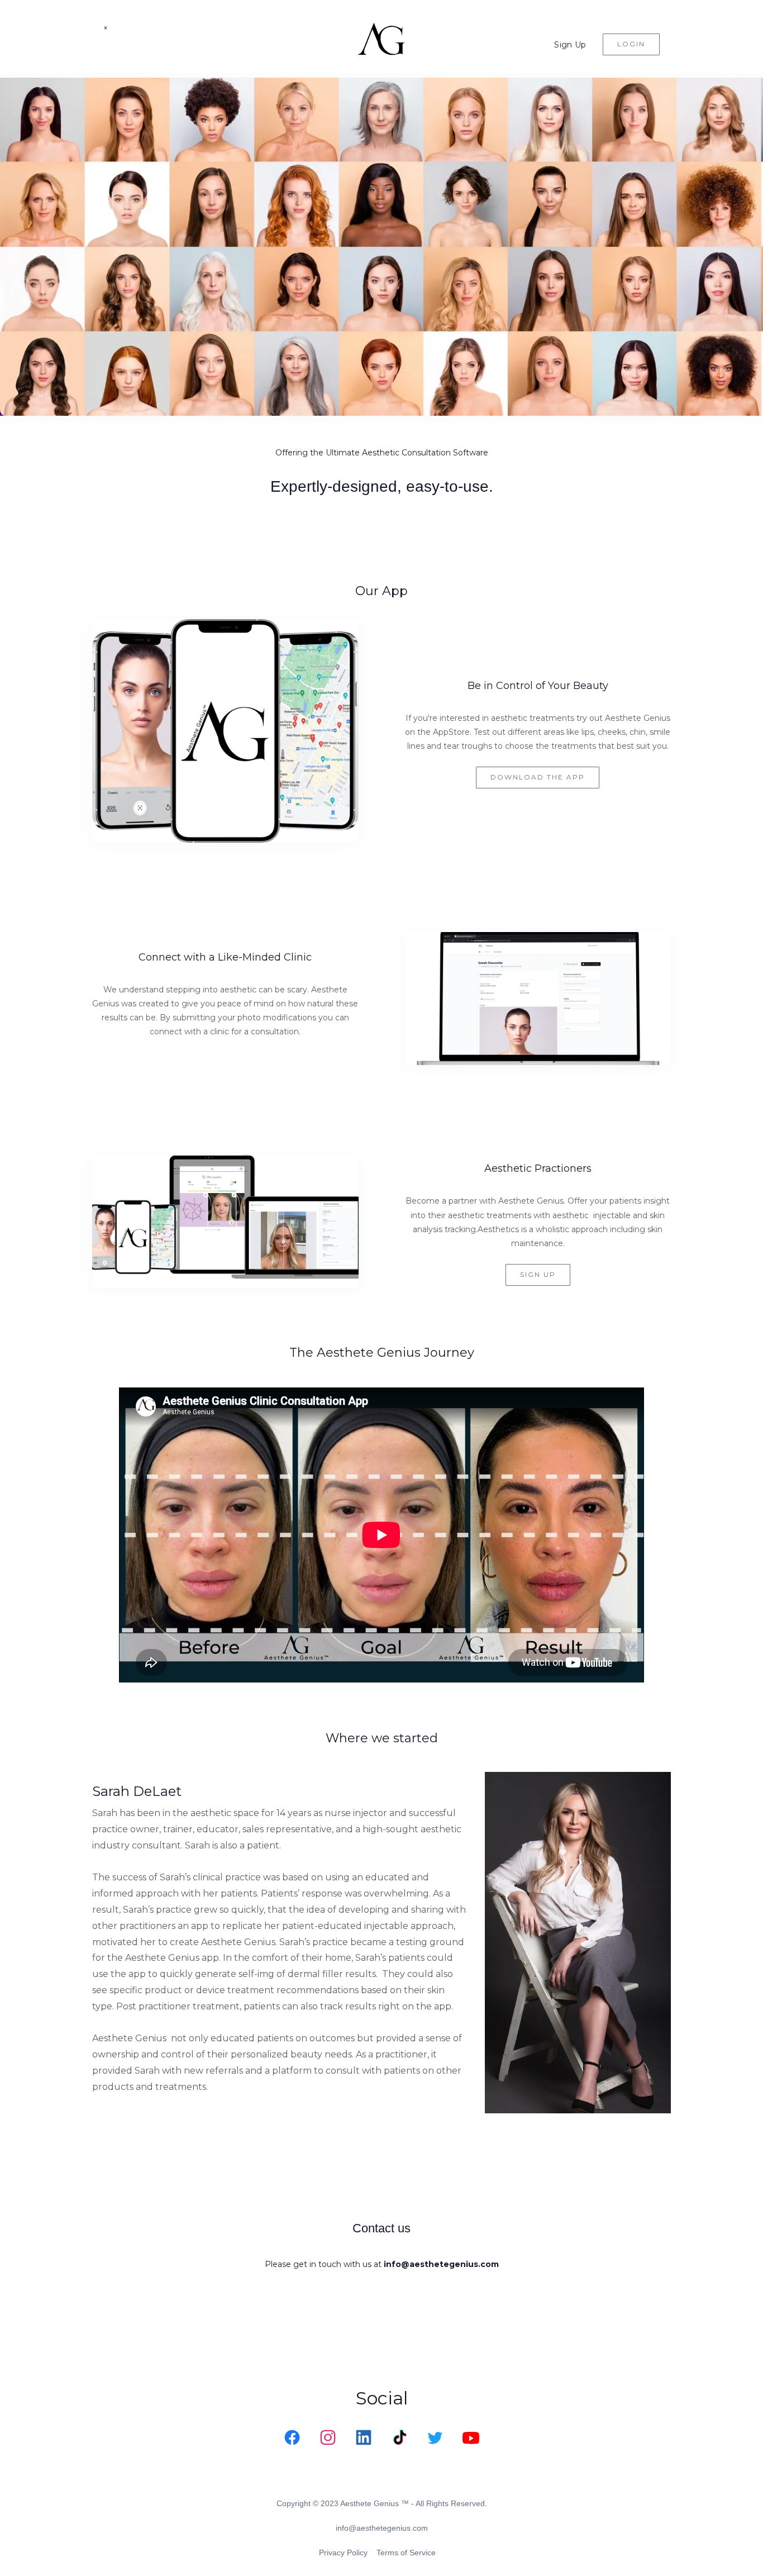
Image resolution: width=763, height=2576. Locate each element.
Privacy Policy (343, 2553)
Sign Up (570, 45)
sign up (538, 1274)
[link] (292, 2437)
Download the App (538, 777)
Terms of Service (406, 2553)
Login (631, 44)
